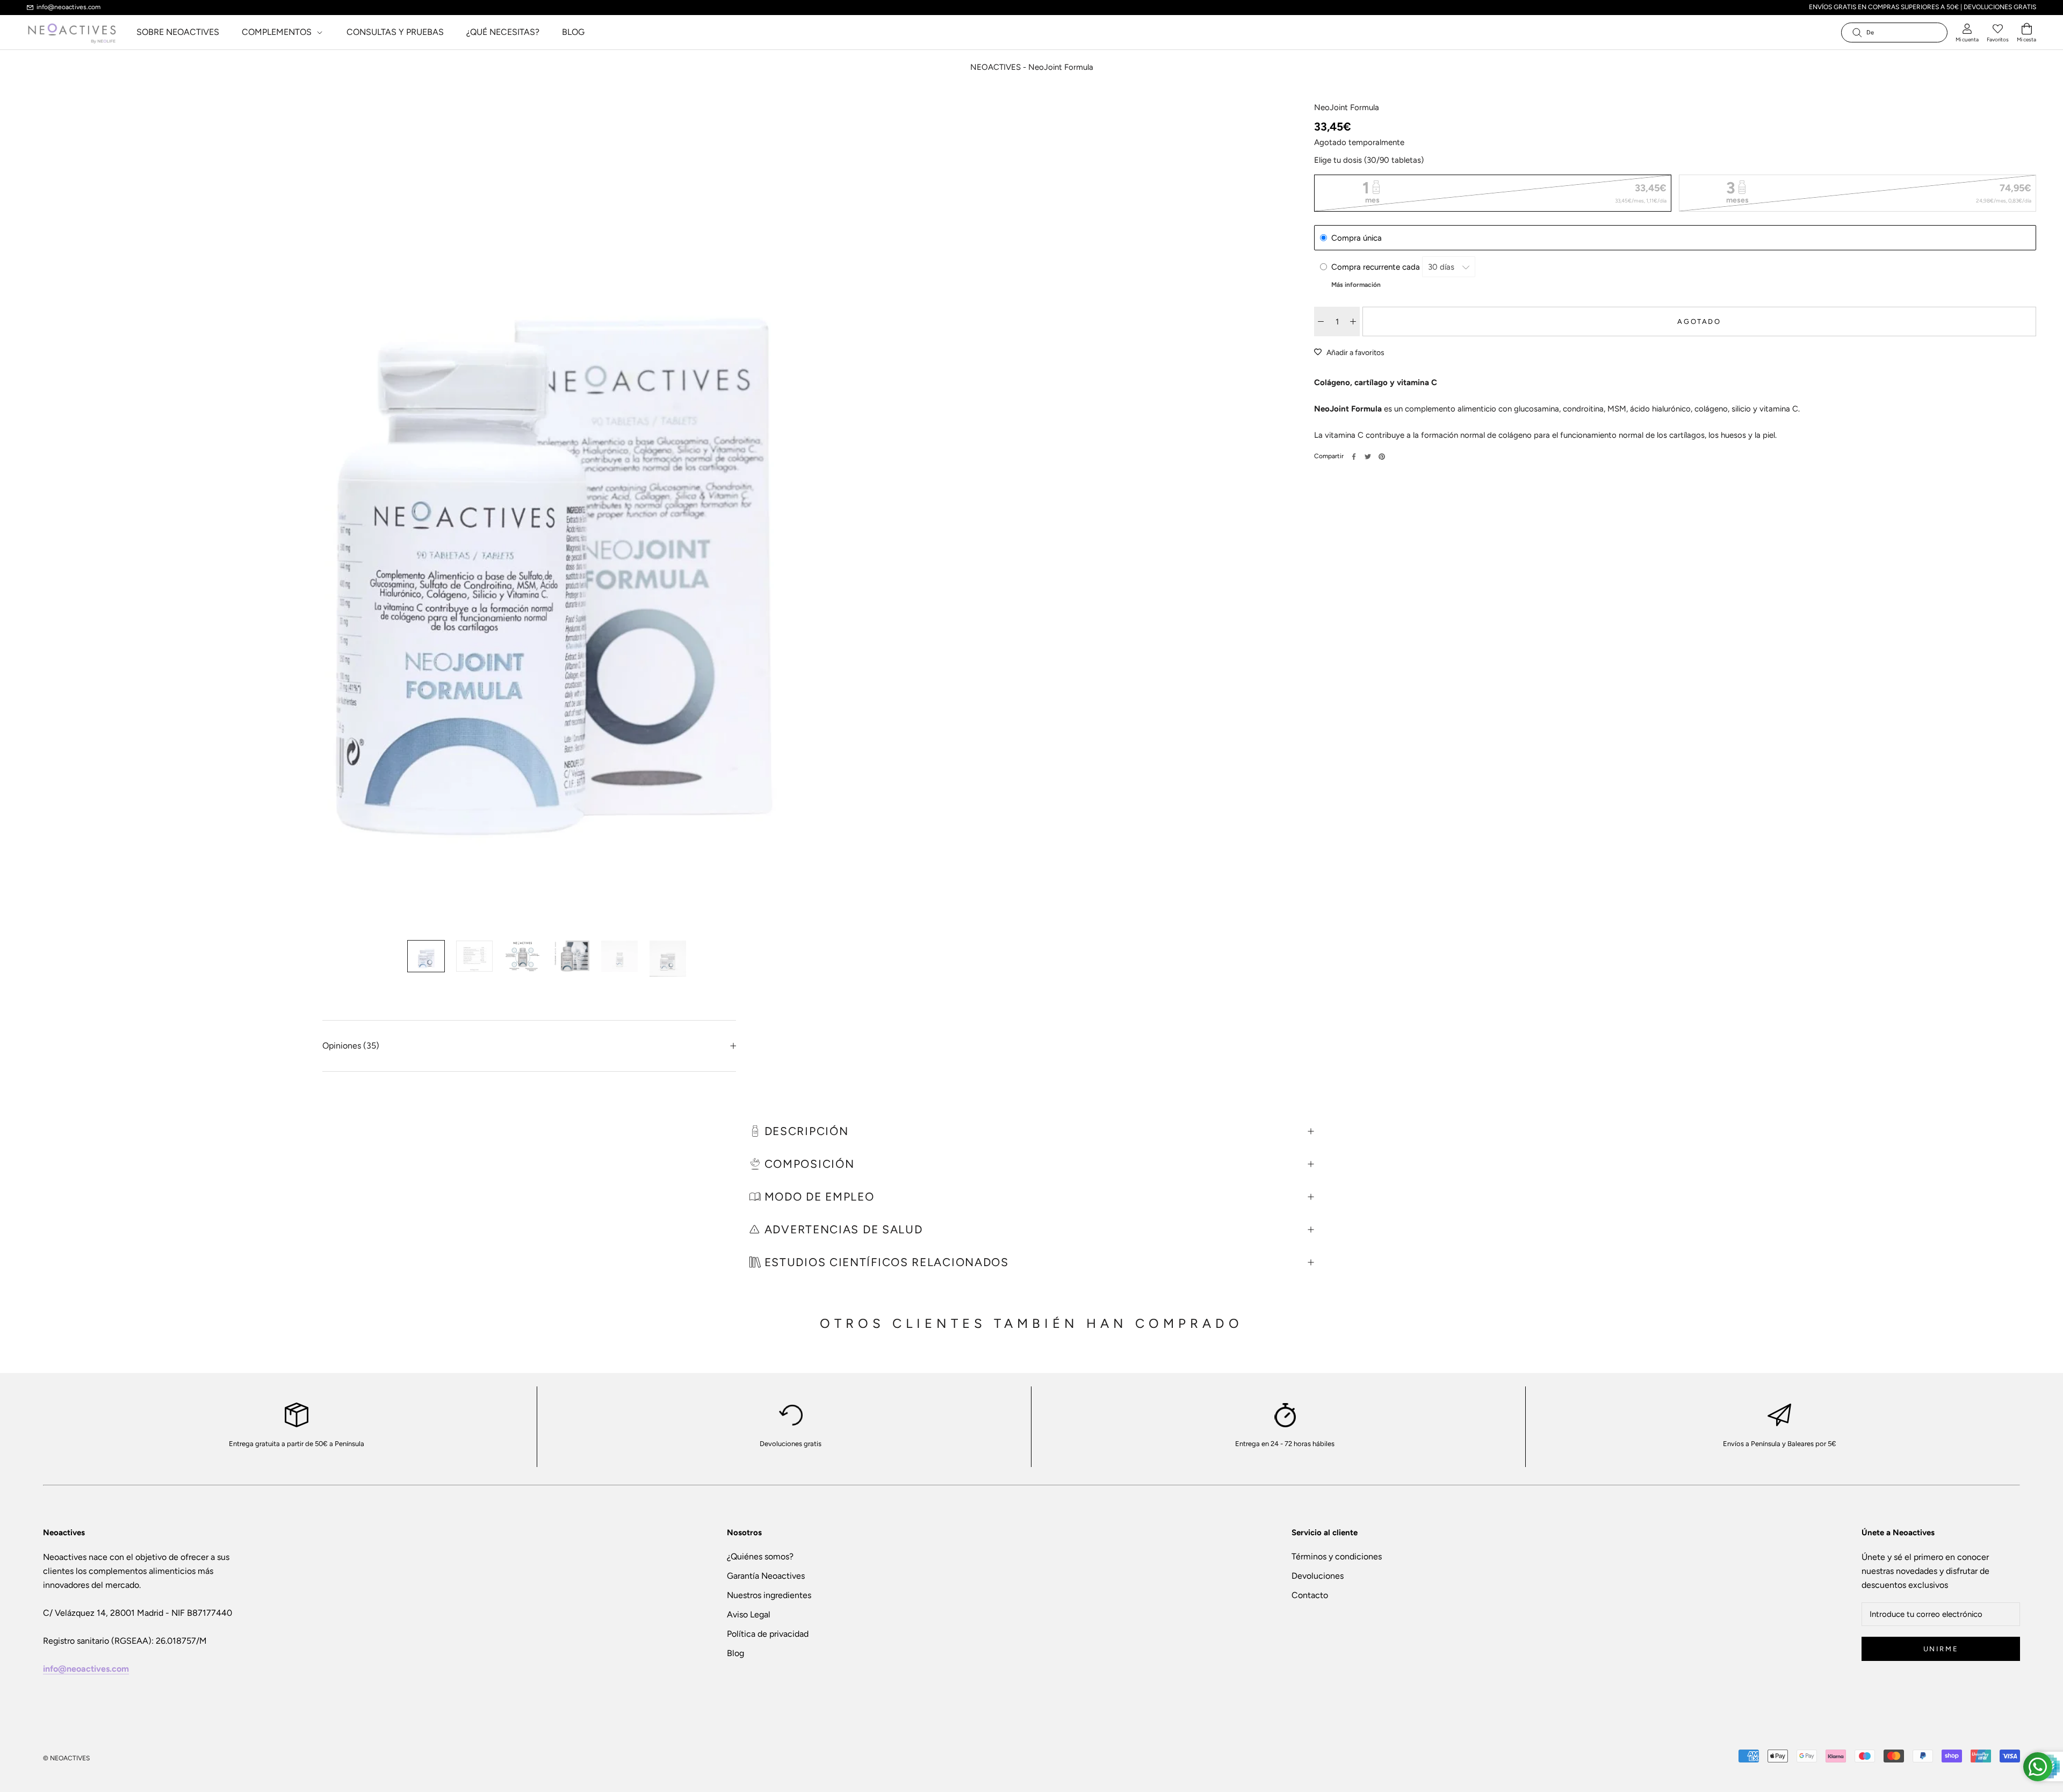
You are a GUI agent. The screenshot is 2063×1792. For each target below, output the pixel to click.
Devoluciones (1318, 1576)
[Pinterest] (1382, 457)
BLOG (573, 32)
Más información (1356, 285)
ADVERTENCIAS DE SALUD (844, 1229)
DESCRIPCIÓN (805, 1131)
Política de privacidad (768, 1634)
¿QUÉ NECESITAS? (503, 32)
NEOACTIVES (996, 67)
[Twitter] (1368, 457)
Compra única (1357, 238)
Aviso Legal (749, 1614)
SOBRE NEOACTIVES (178, 32)
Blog (735, 1653)
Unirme (1941, 1649)
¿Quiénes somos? (760, 1556)
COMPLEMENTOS (278, 32)
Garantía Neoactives (766, 1576)
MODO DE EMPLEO (818, 1197)
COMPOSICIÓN (807, 1164)
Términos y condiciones (1337, 1556)
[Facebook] (1354, 457)
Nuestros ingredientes (769, 1595)
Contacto (1310, 1595)
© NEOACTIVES (66, 1758)
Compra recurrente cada (1377, 267)
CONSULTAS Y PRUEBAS (395, 32)
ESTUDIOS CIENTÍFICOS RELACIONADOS (885, 1262)
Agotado (1699, 321)
